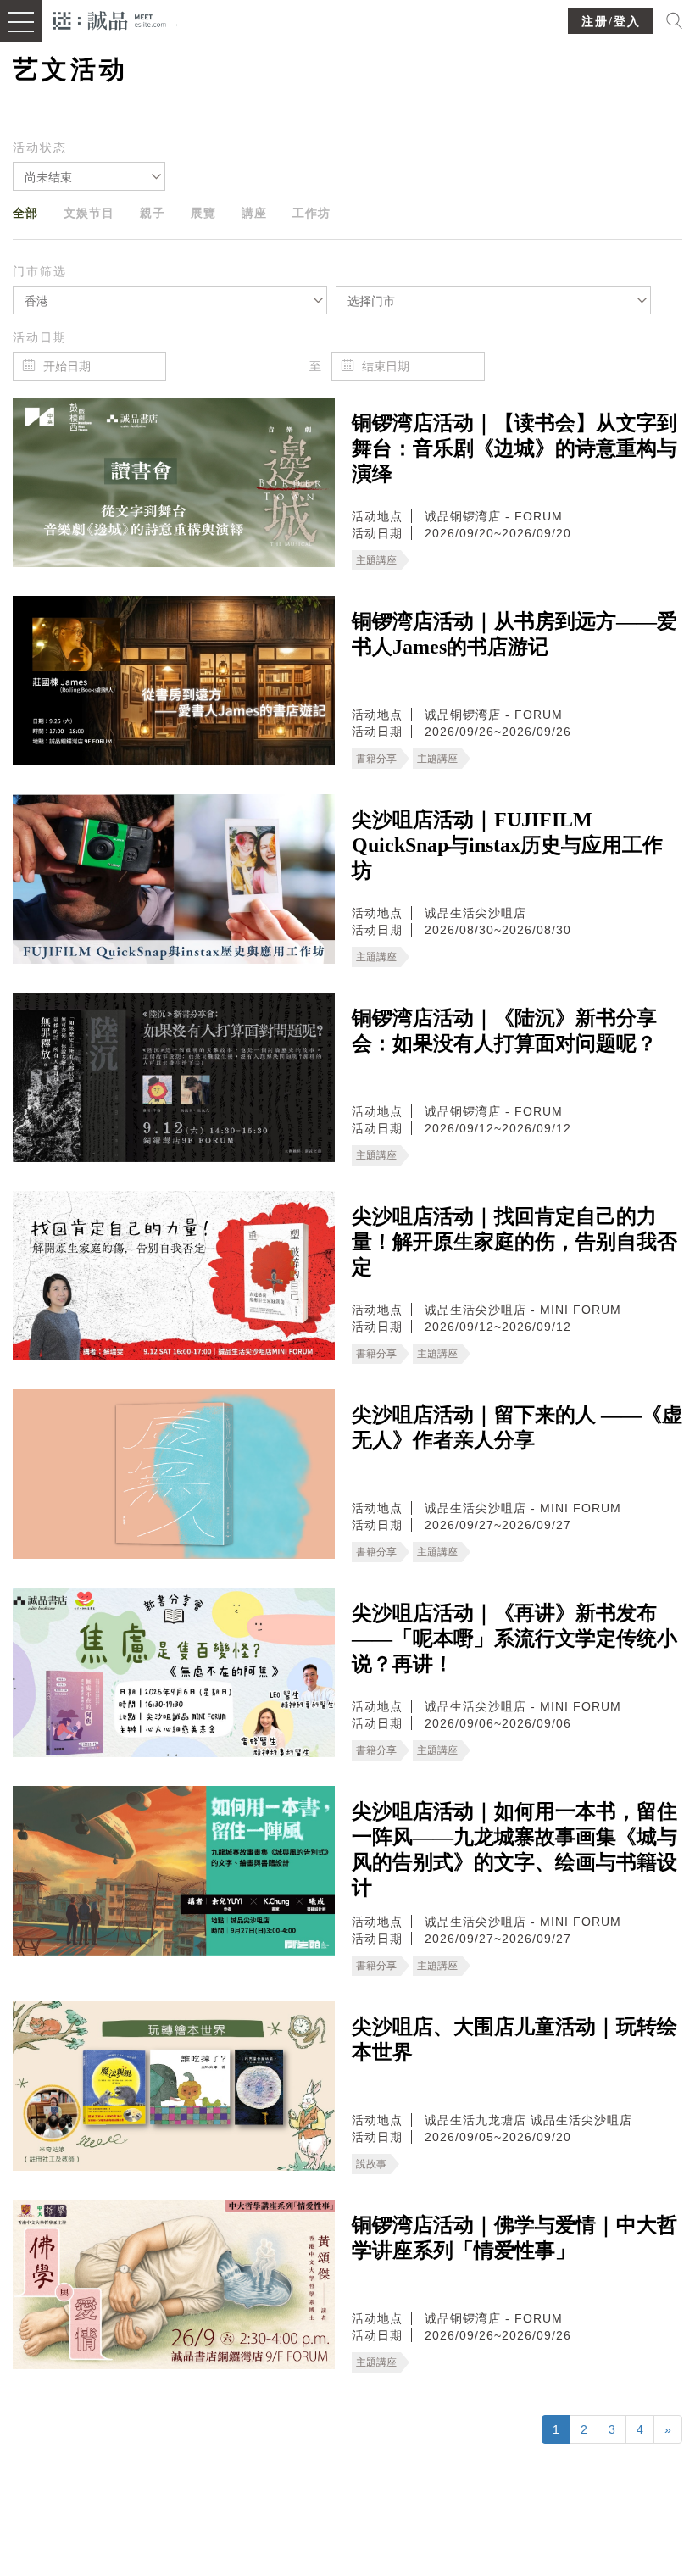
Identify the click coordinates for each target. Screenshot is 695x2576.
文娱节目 (89, 213)
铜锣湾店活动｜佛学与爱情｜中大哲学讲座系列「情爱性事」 (514, 2238)
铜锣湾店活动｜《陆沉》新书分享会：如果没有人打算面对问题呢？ (504, 1031)
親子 (153, 213)
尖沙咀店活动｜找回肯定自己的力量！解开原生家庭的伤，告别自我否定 (514, 1242)
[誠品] (110, 19)
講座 (254, 213)
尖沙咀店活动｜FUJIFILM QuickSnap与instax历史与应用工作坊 (507, 845)
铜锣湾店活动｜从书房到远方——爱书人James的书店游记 (514, 634)
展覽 (203, 213)
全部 (25, 213)
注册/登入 (611, 22)
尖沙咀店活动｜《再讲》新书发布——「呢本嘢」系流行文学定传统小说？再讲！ (514, 1639)
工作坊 (311, 213)
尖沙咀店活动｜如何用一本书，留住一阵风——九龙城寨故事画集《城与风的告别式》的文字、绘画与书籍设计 (514, 1850)
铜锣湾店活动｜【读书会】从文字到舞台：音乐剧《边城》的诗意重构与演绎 (514, 448)
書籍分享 (376, 759)
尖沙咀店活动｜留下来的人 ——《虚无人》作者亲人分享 (517, 1427)
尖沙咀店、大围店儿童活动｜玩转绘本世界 (514, 2039)
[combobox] (89, 176)
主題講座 (376, 560)
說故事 (371, 2164)
